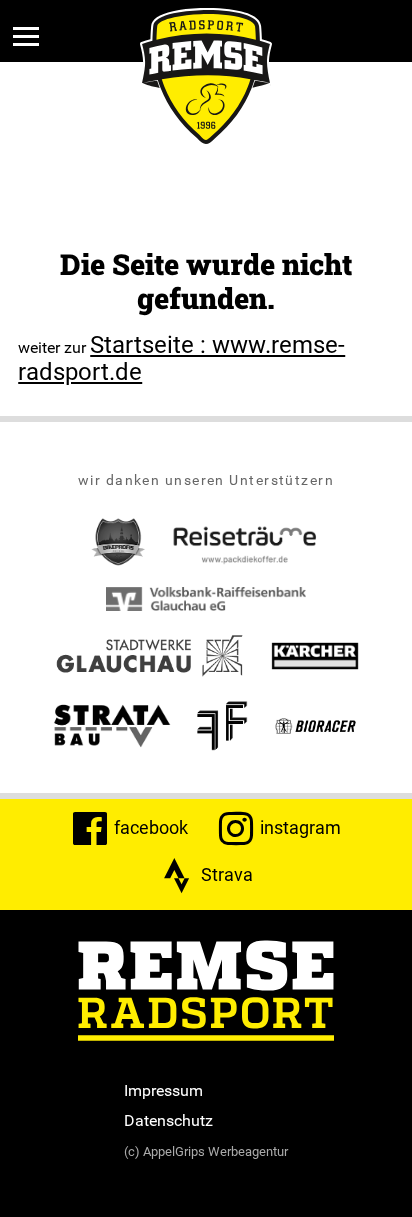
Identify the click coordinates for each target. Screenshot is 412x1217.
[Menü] (26, 36)
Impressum (163, 1090)
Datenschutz (168, 1120)
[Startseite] (206, 993)
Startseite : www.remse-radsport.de (181, 357)
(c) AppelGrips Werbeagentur (206, 1151)
